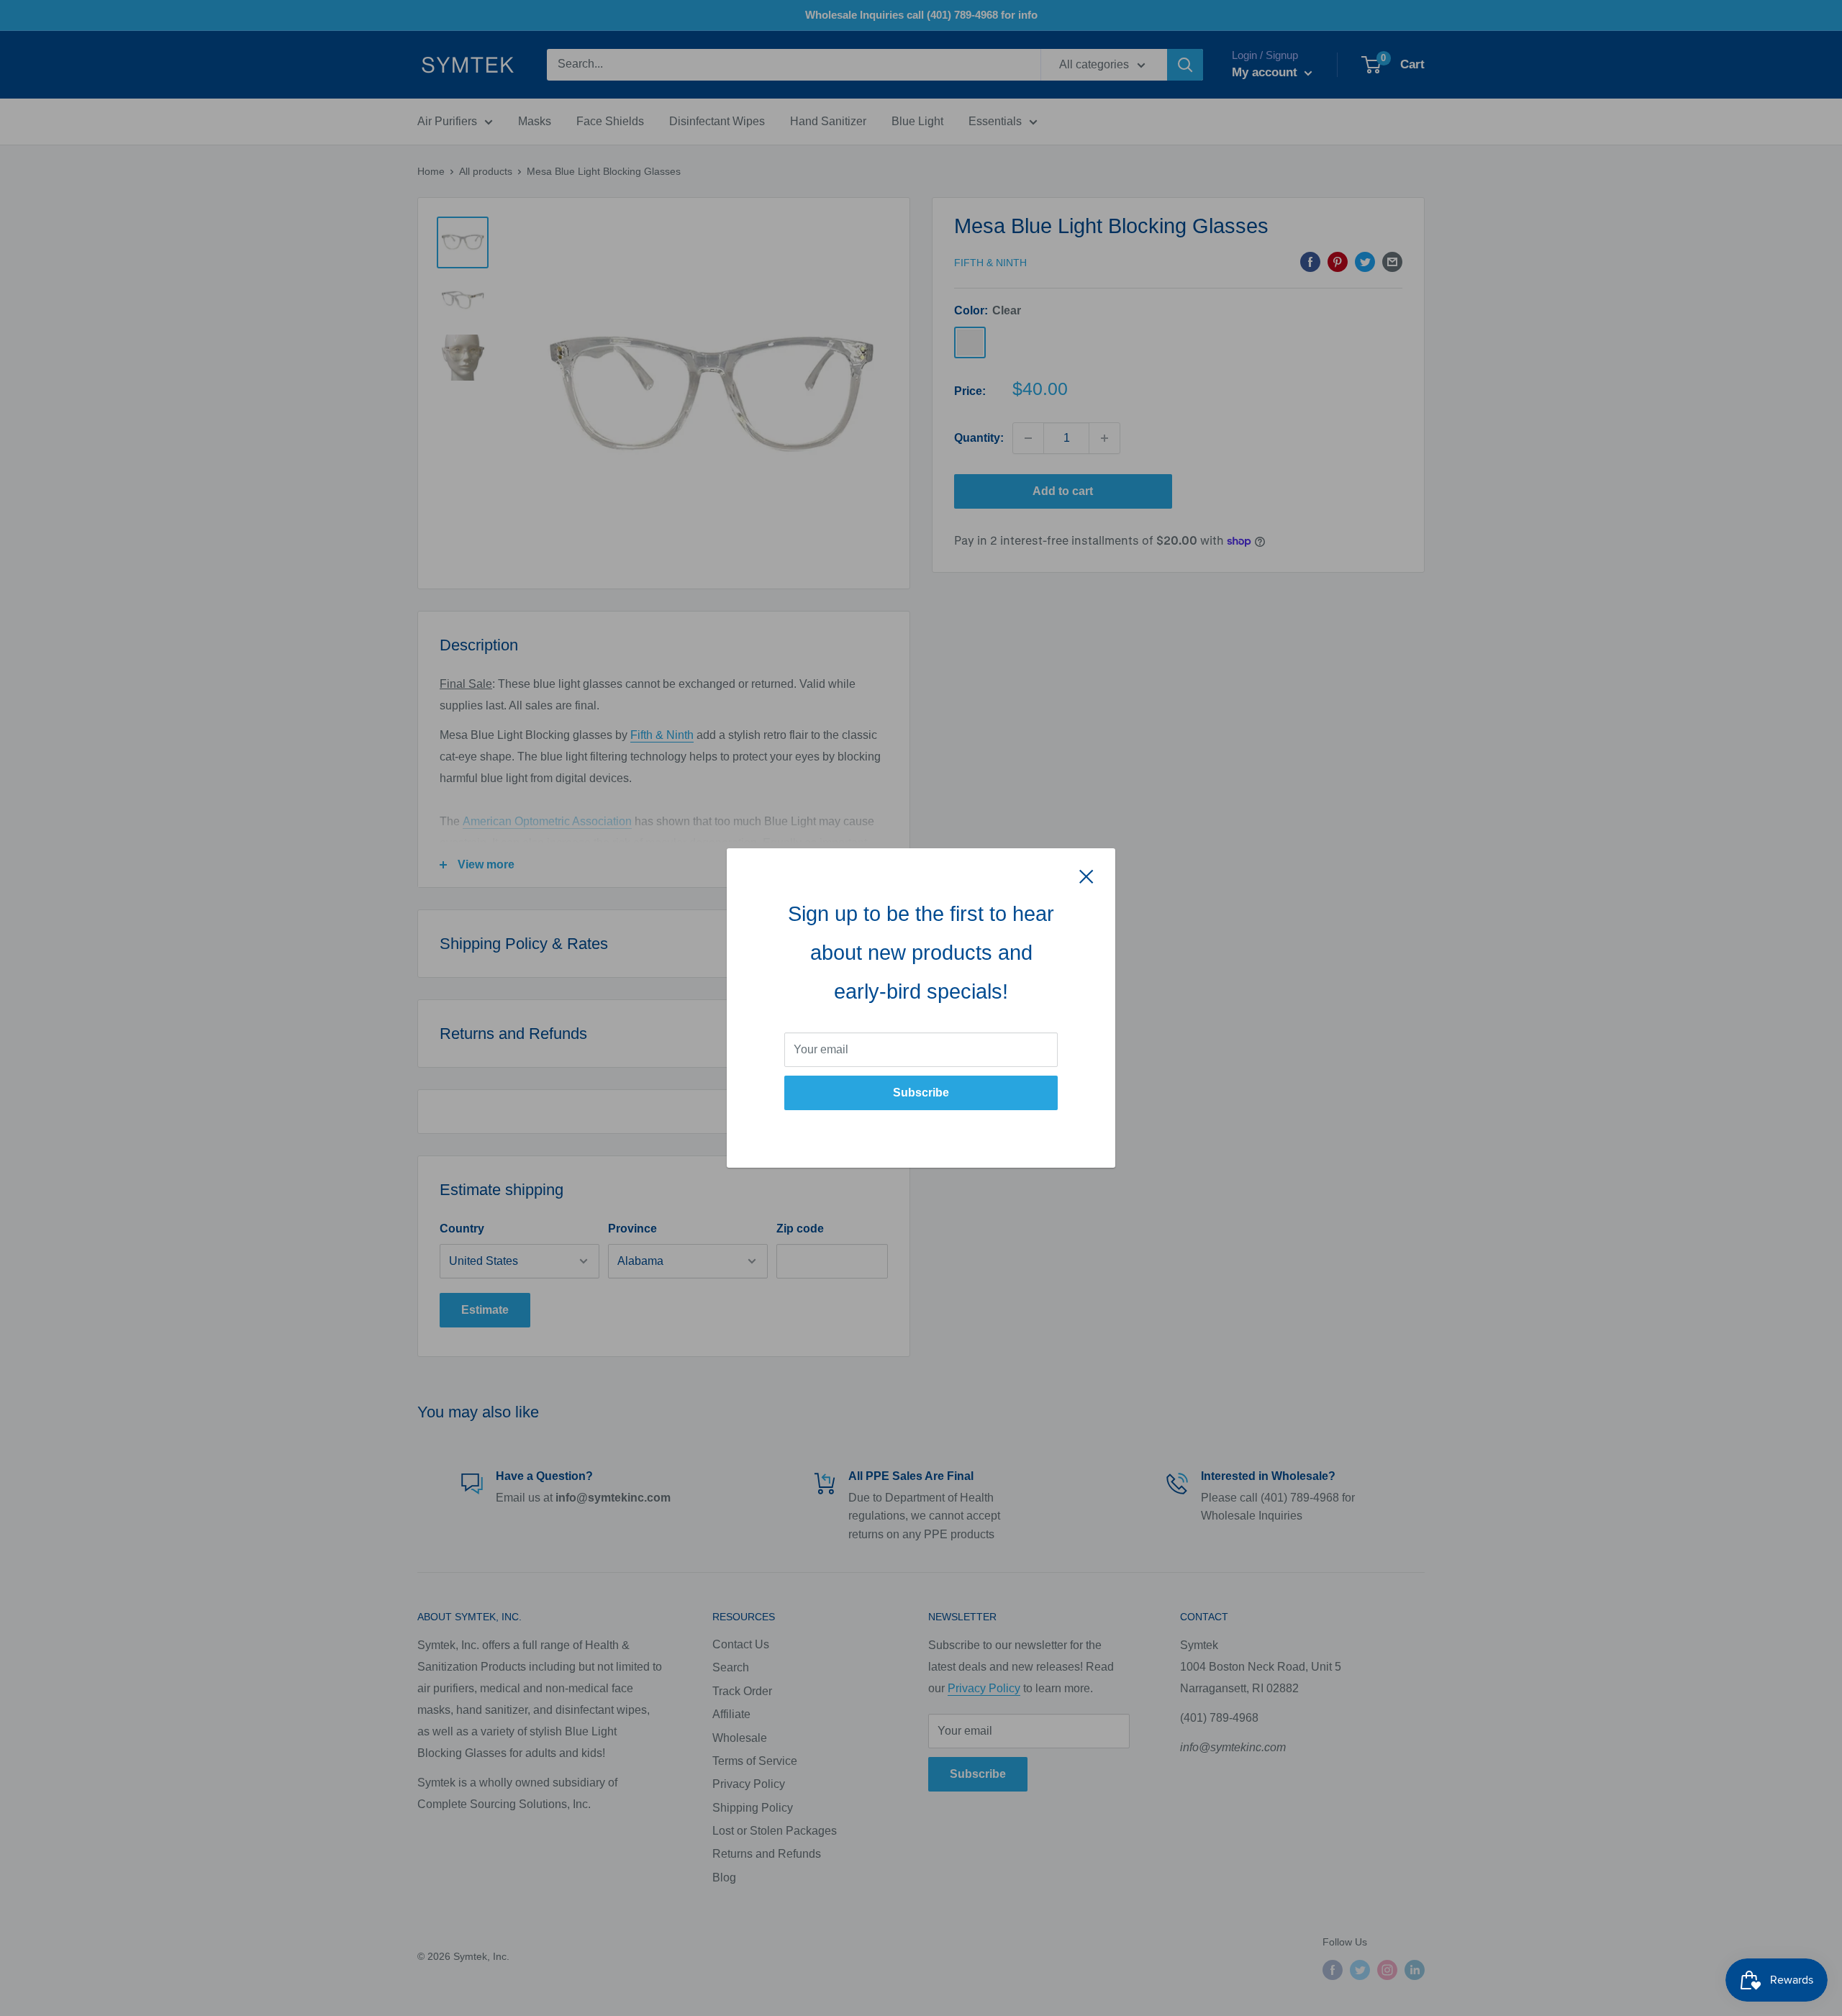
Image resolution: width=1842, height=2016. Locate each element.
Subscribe (921, 1093)
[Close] (1086, 876)
